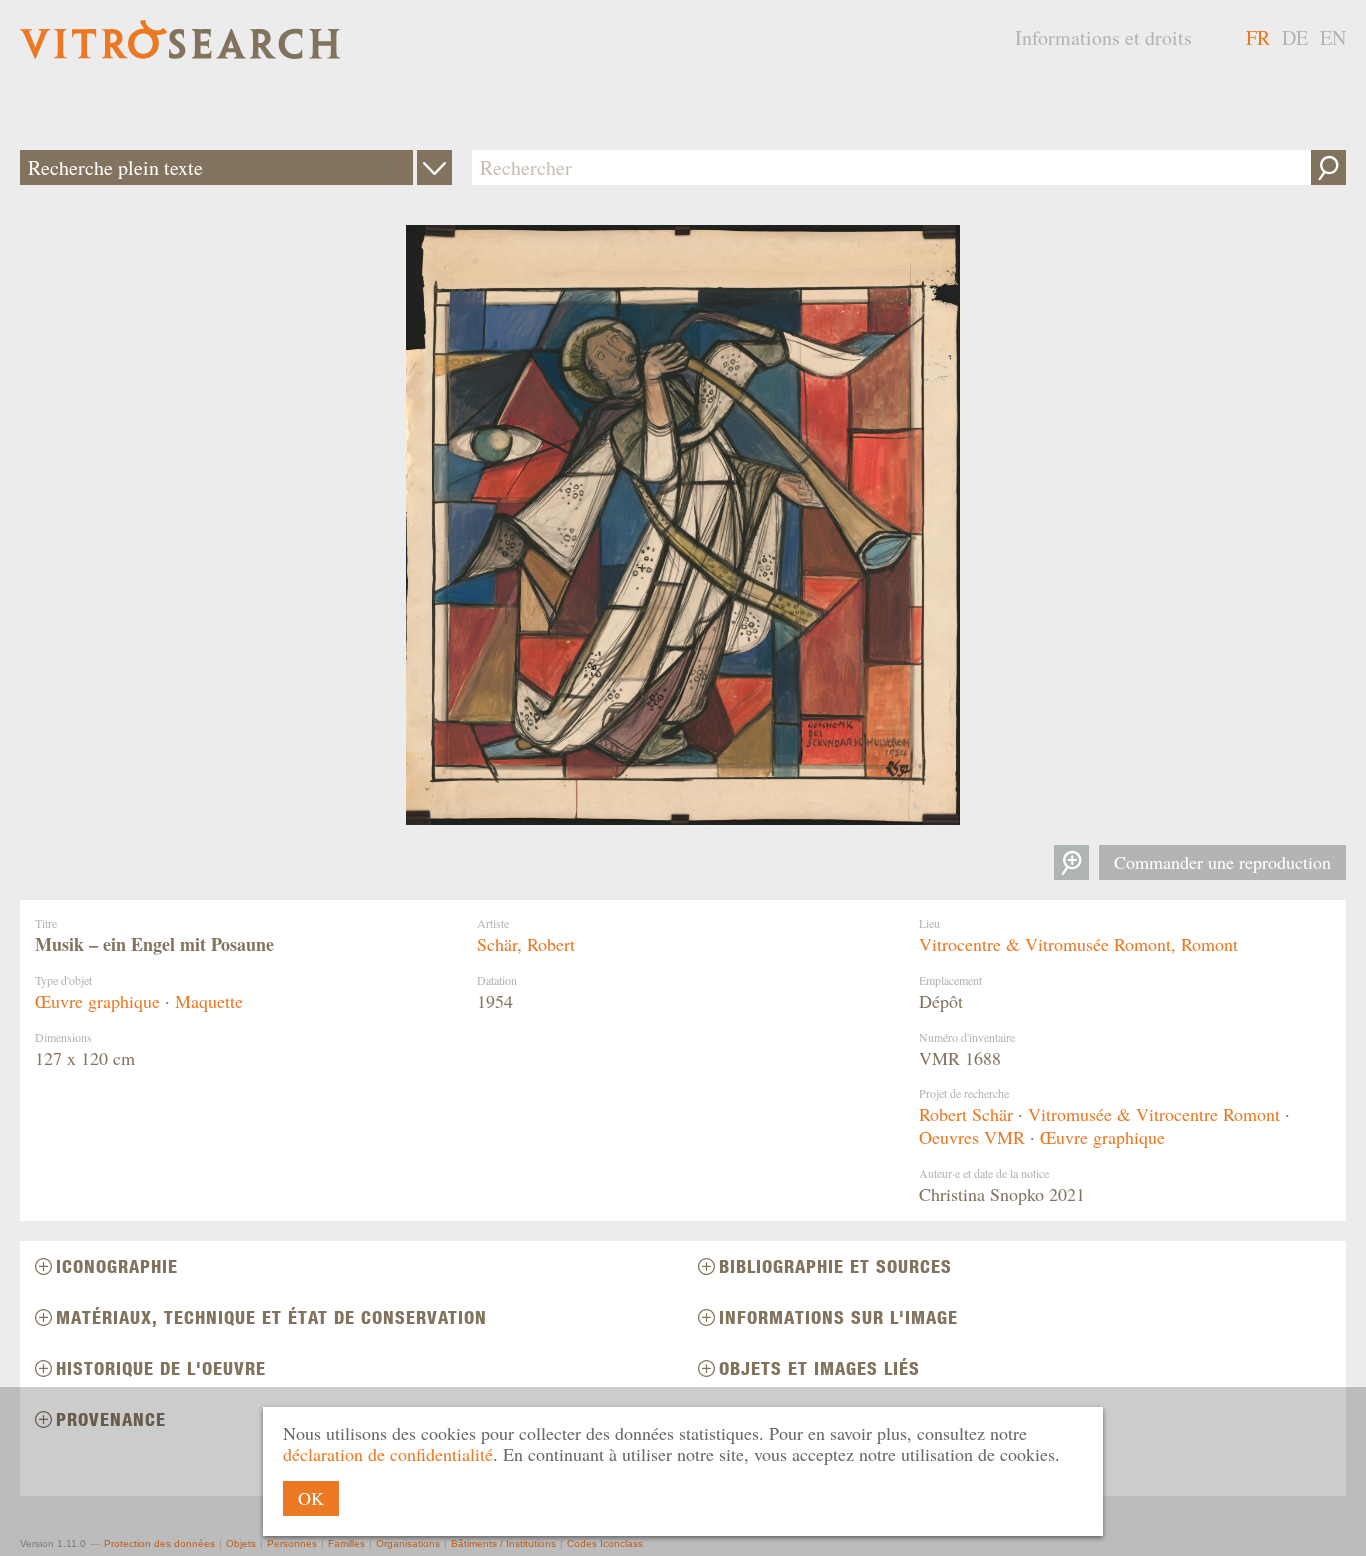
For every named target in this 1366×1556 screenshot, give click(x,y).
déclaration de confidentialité (388, 1454)
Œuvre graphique (97, 1001)
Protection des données (159, 1543)
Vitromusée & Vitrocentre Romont (1154, 1114)
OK (311, 1498)
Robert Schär (966, 1114)
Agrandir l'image (1071, 862)
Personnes (292, 1543)
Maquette (209, 1001)
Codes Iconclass (605, 1543)
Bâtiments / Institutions (503, 1543)
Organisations (408, 1543)
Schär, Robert (526, 944)
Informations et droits (1103, 37)
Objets (241, 1543)
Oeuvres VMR (972, 1137)
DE (1295, 37)
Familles (346, 1543)
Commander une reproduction (1222, 862)
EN (1333, 37)
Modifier (434, 167)
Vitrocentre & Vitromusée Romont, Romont (1078, 944)
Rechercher (1328, 167)
